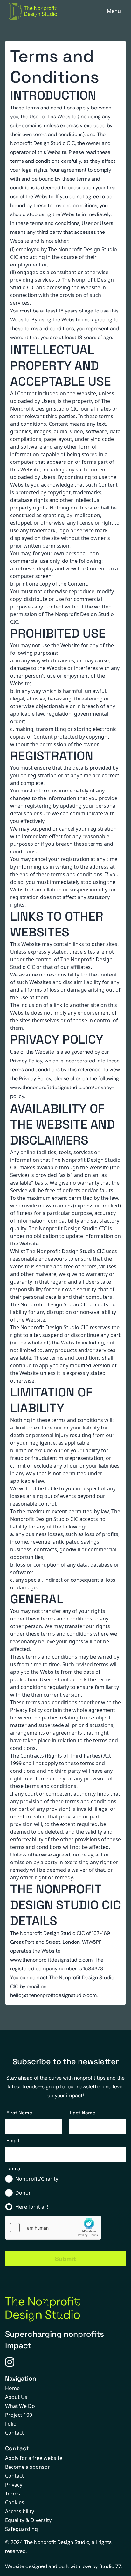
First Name (19, 2113)
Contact (14, 2433)
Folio (11, 2424)
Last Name (83, 2113)
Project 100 (19, 2415)
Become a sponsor (28, 2467)
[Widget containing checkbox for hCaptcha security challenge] (53, 2228)
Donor (23, 2193)
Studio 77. (110, 2566)
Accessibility (20, 2511)
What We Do (20, 2406)
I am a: (14, 2169)
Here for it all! (32, 2207)
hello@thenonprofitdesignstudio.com (53, 1995)
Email (13, 2141)
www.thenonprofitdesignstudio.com (51, 1960)
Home (12, 2388)
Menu (114, 11)
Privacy (14, 2485)
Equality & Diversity (28, 2520)
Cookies (15, 2502)
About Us (16, 2397)
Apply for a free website (34, 2458)
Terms (13, 2494)
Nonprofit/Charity (37, 2179)
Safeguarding (21, 2529)
